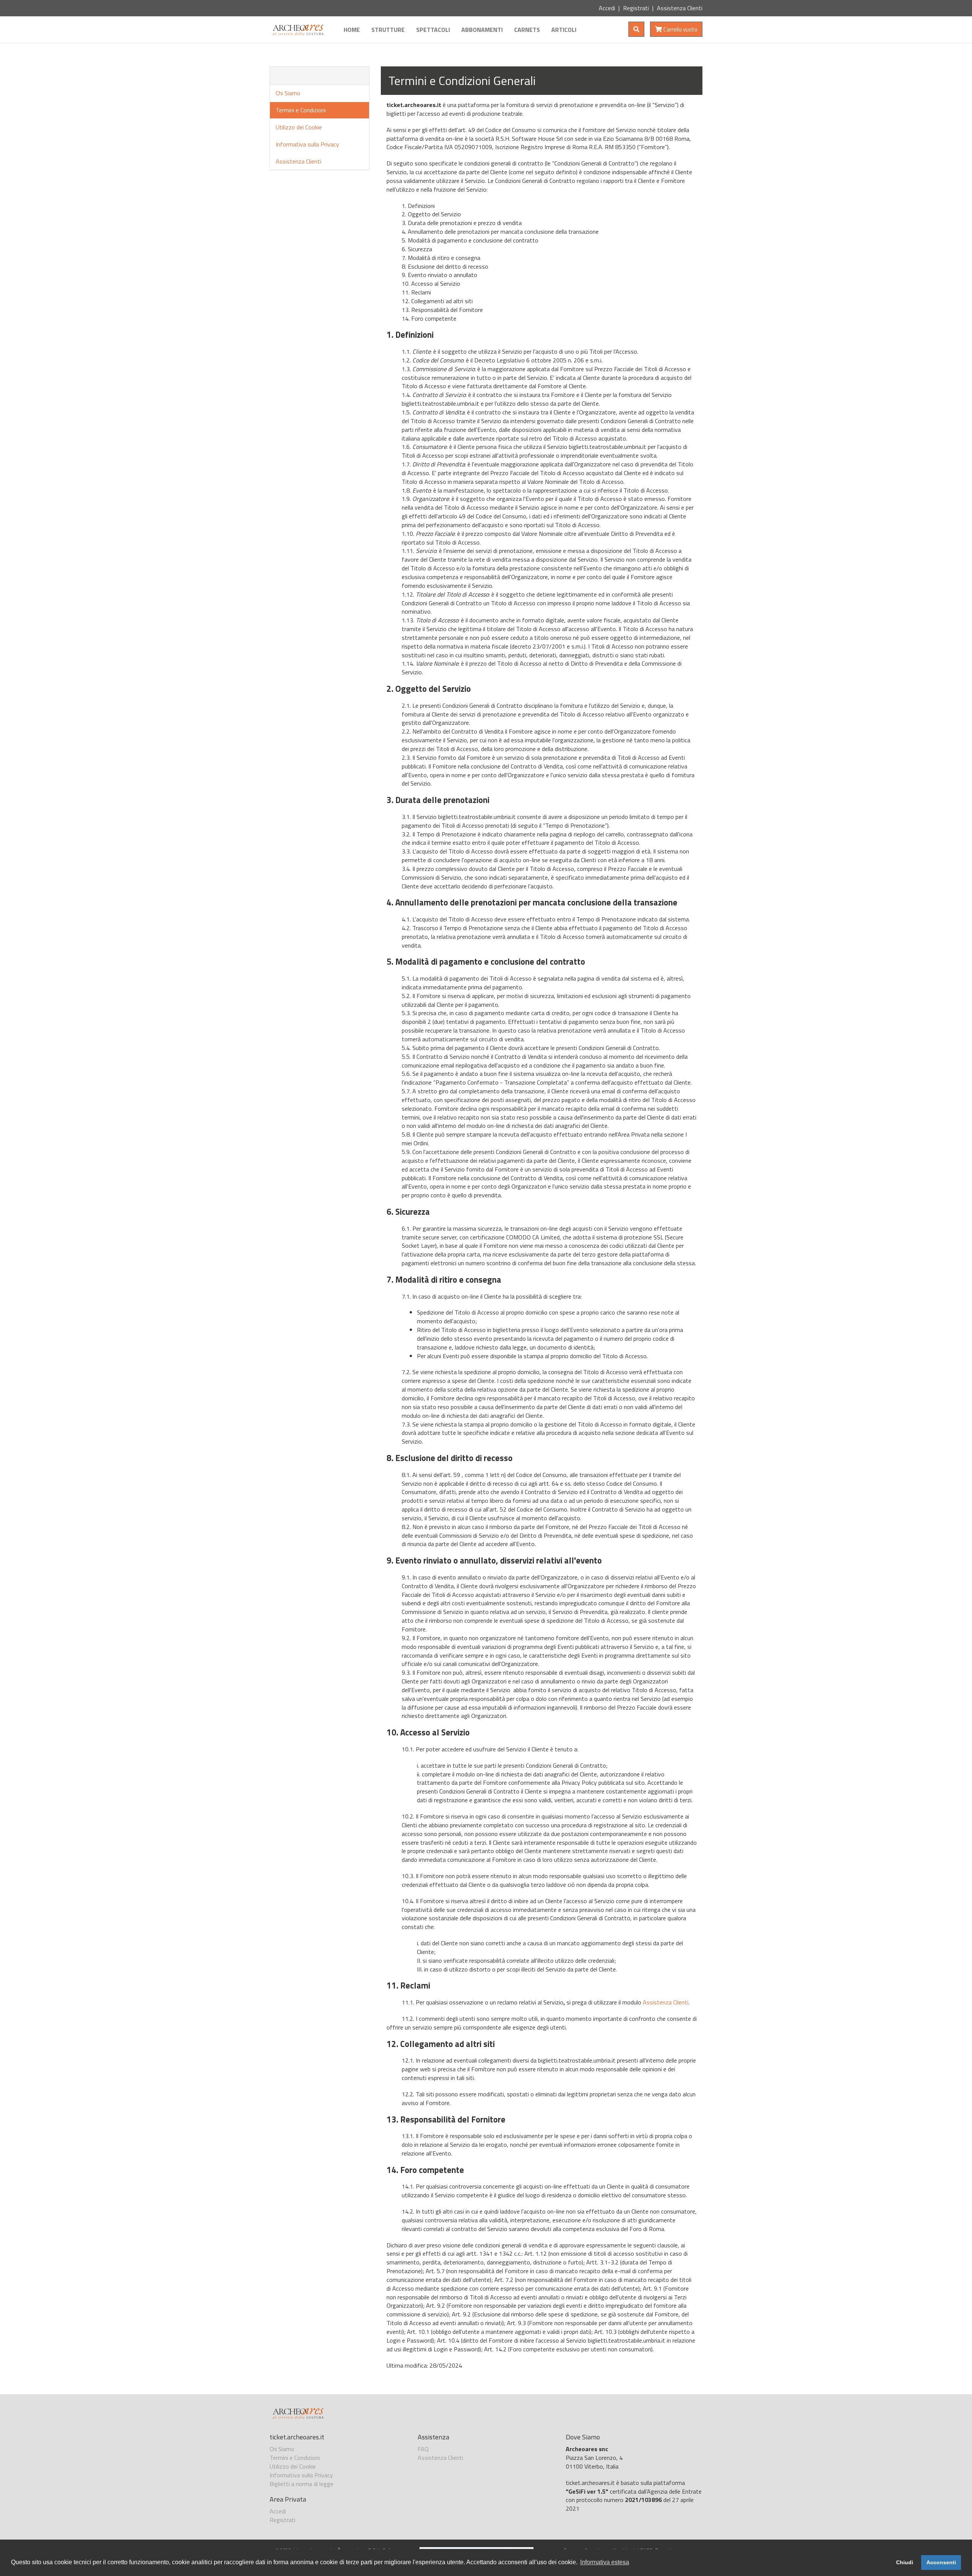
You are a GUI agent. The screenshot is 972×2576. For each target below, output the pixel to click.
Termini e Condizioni (301, 110)
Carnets (527, 30)
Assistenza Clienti (680, 8)
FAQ (423, 2449)
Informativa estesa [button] (605, 2562)
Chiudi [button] (905, 2562)
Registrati (636, 8)
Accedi (607, 8)
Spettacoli (433, 30)
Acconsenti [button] (941, 2562)
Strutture (388, 30)
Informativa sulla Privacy (307, 144)
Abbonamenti (482, 30)
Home (352, 30)
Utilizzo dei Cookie (299, 127)
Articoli (564, 30)
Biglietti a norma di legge (301, 2484)
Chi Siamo (288, 93)
